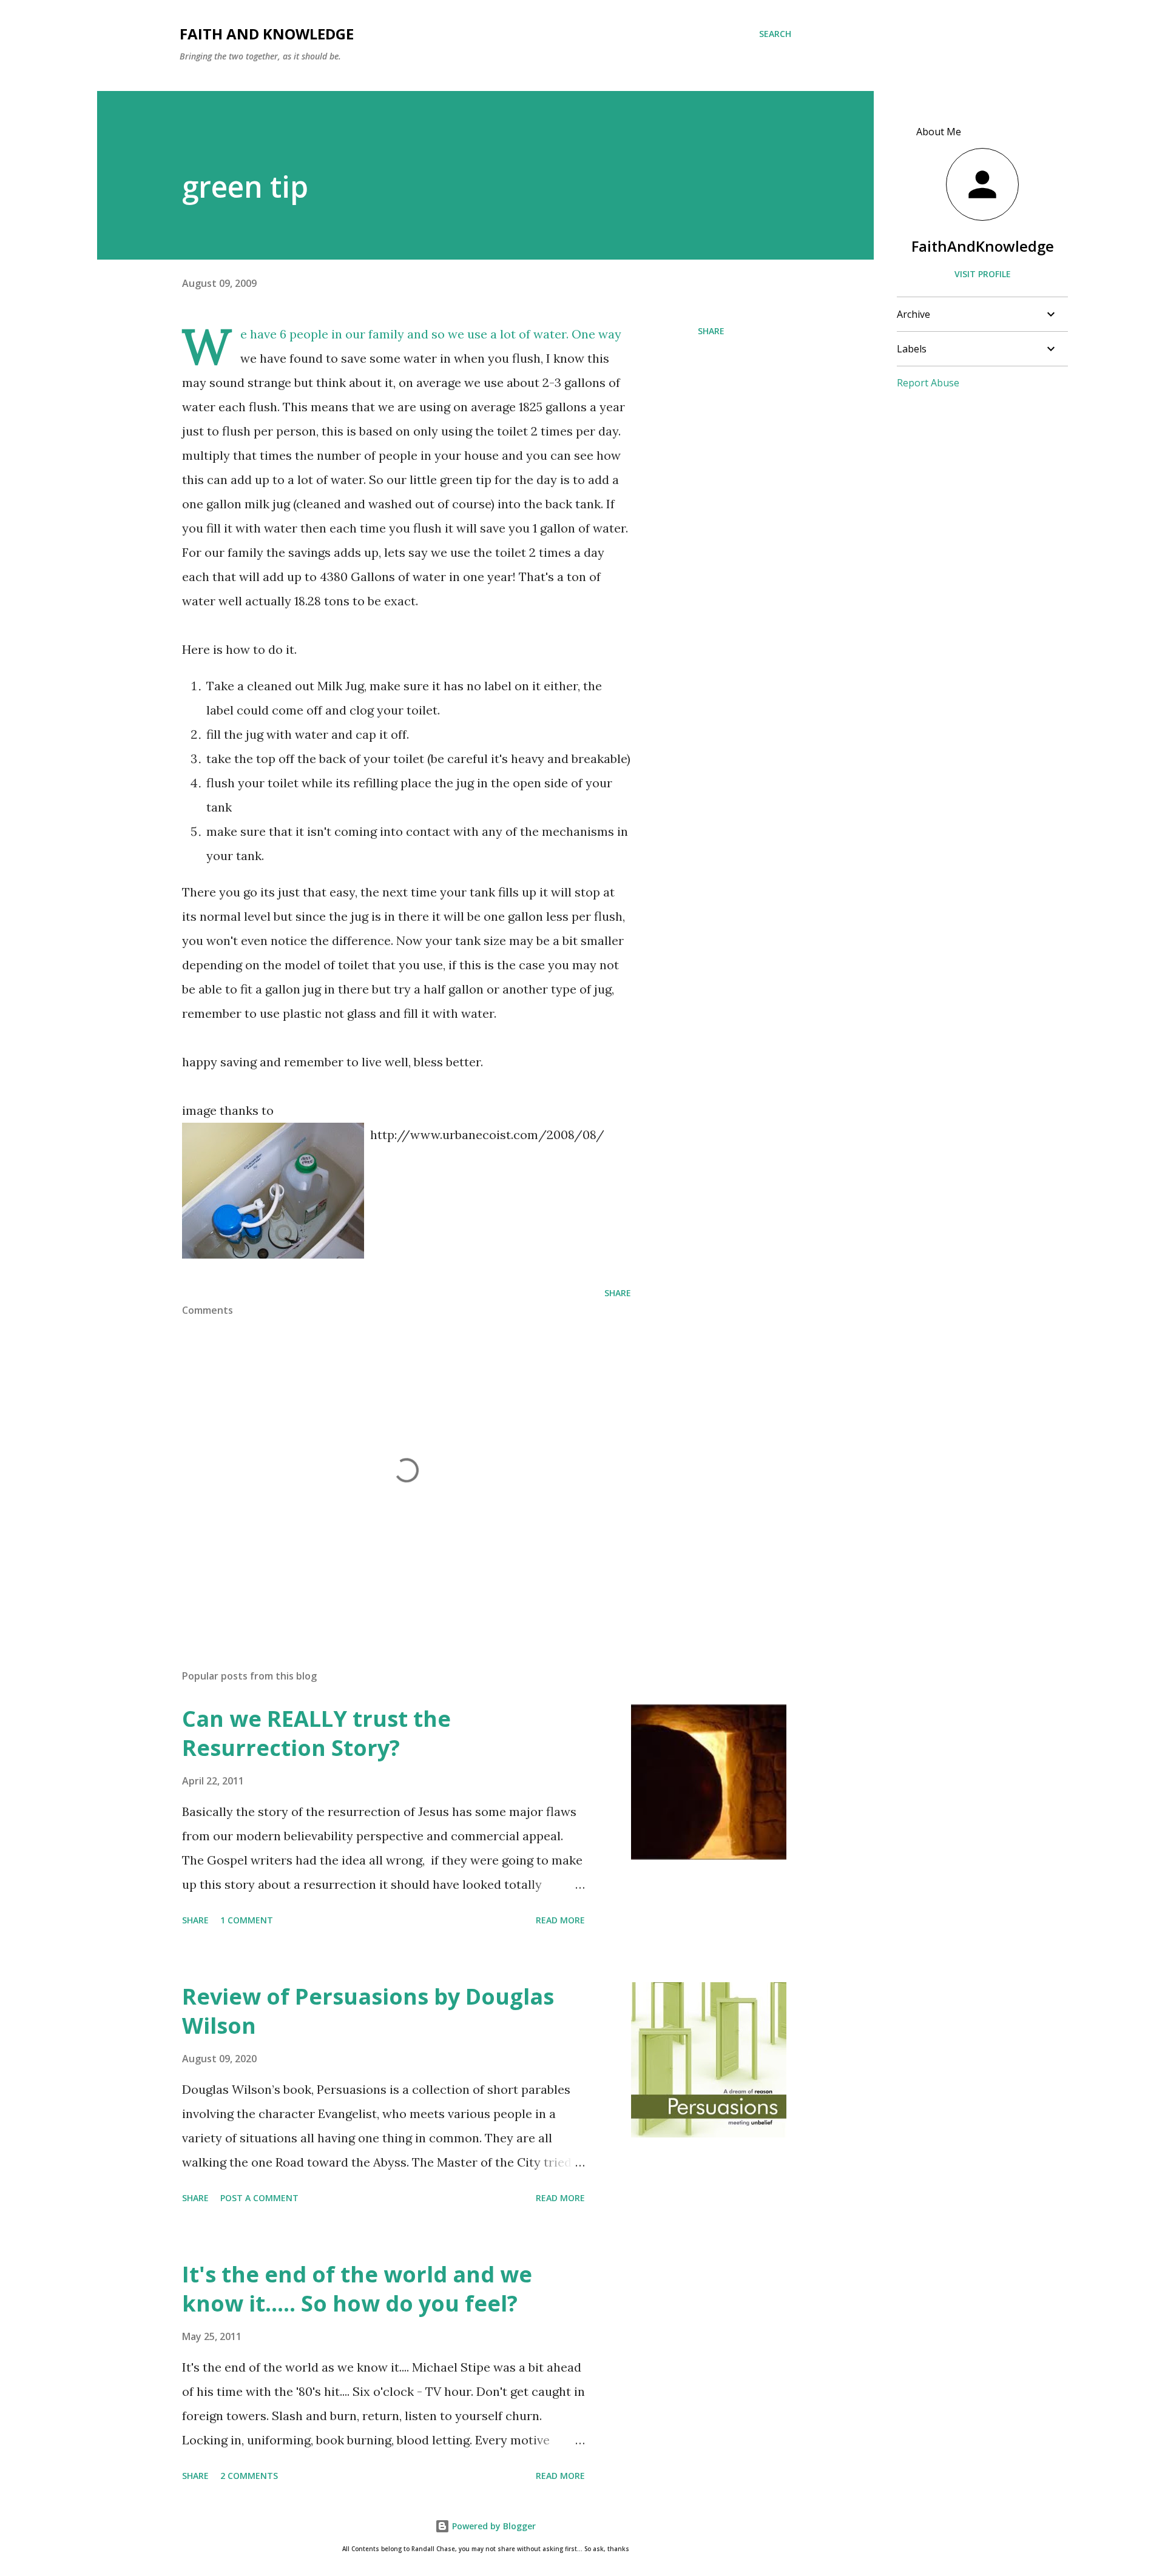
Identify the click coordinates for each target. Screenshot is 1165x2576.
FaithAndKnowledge (983, 246)
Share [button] (711, 331)
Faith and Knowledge (267, 34)
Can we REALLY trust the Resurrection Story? (316, 1733)
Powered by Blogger (493, 2526)
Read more (560, 1920)
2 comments (249, 2476)
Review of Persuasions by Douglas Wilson (368, 2011)
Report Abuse (928, 383)
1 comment (247, 1920)
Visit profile (983, 274)
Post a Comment (259, 2198)
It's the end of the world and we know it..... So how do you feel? (357, 2289)
